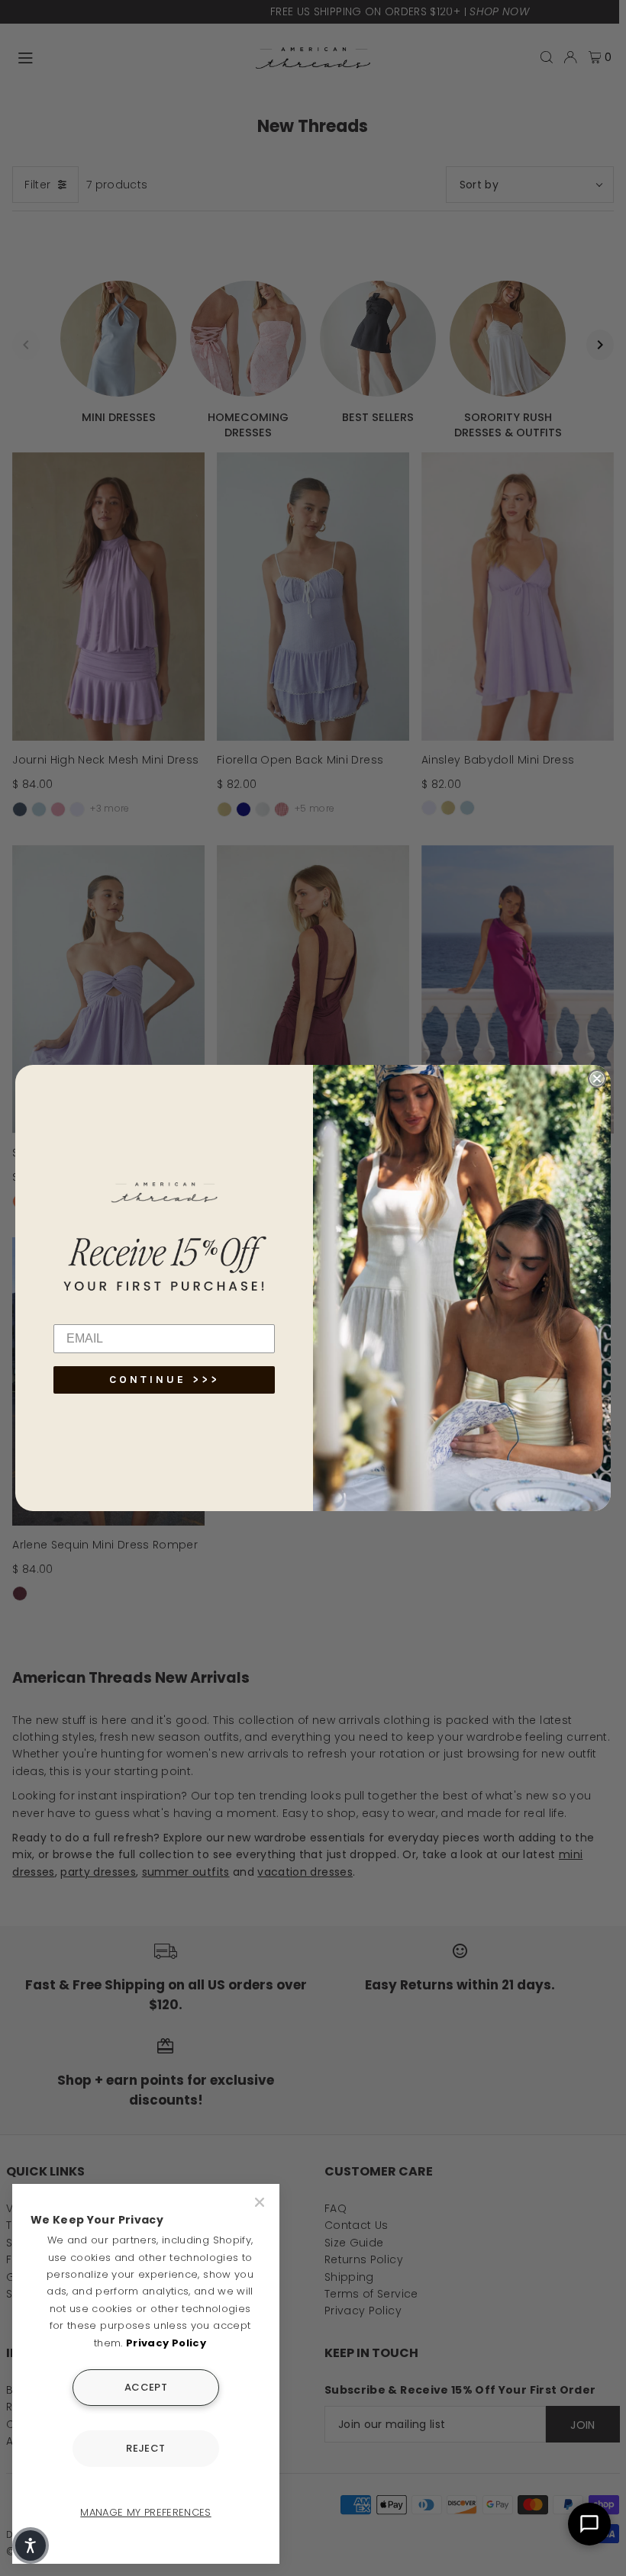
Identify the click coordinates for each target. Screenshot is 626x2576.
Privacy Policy (166, 2343)
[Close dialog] (597, 1079)
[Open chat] (589, 2524)
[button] (31, 2545)
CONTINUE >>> (165, 1380)
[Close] (261, 2202)
